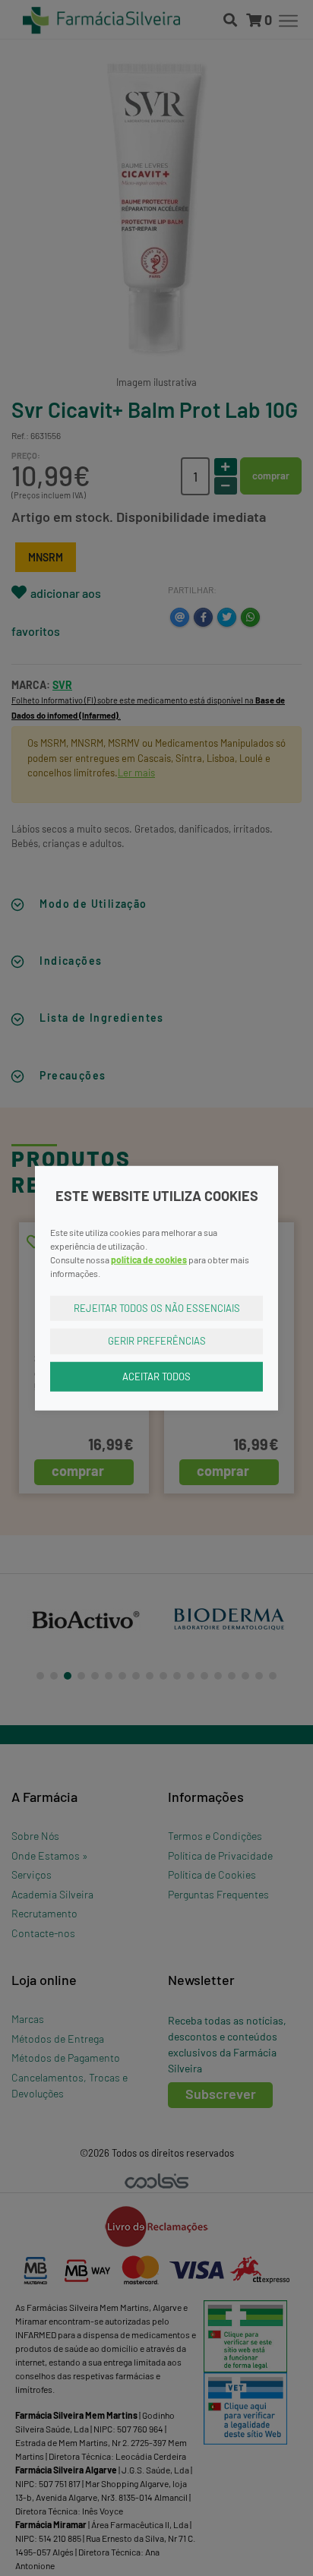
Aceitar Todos (156, 1376)
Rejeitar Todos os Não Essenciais (157, 1307)
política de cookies (149, 1259)
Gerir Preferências (157, 1341)
